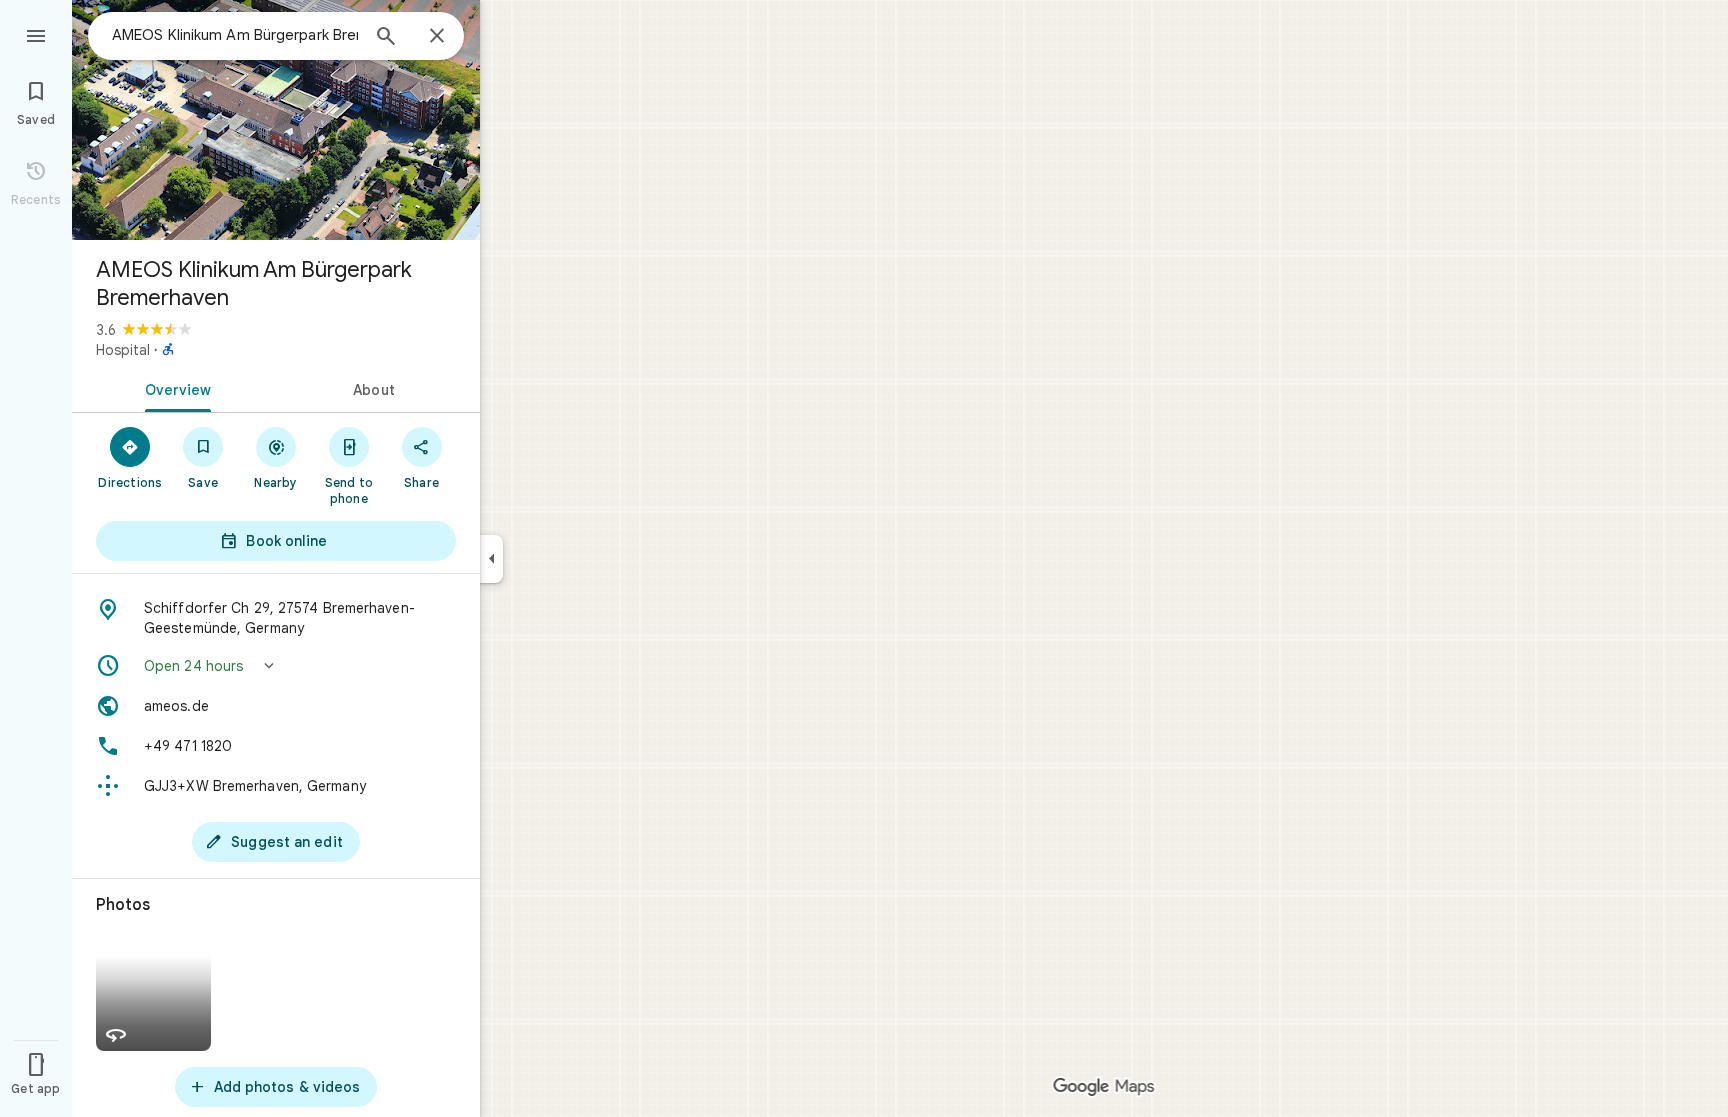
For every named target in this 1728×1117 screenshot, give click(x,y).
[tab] (174, 388)
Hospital (123, 350)
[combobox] (235, 35)
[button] (276, 666)
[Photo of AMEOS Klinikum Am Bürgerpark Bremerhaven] (276, 120)
